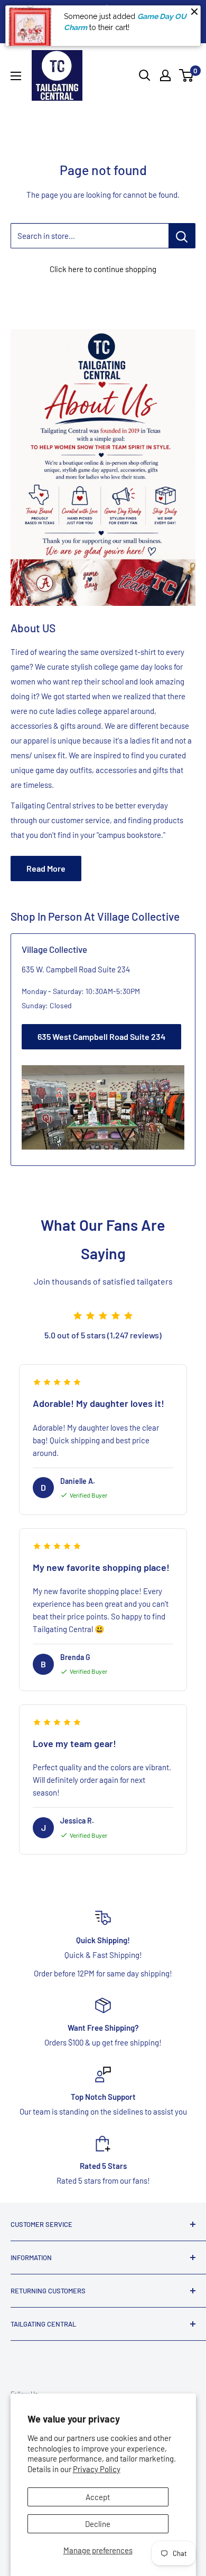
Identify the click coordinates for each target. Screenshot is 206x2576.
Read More (46, 868)
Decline (98, 2524)
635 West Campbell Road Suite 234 (101, 1036)
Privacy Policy (97, 2469)
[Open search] (145, 75)
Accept (98, 2497)
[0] (187, 75)
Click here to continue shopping (103, 269)
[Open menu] (16, 76)
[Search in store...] (182, 236)
